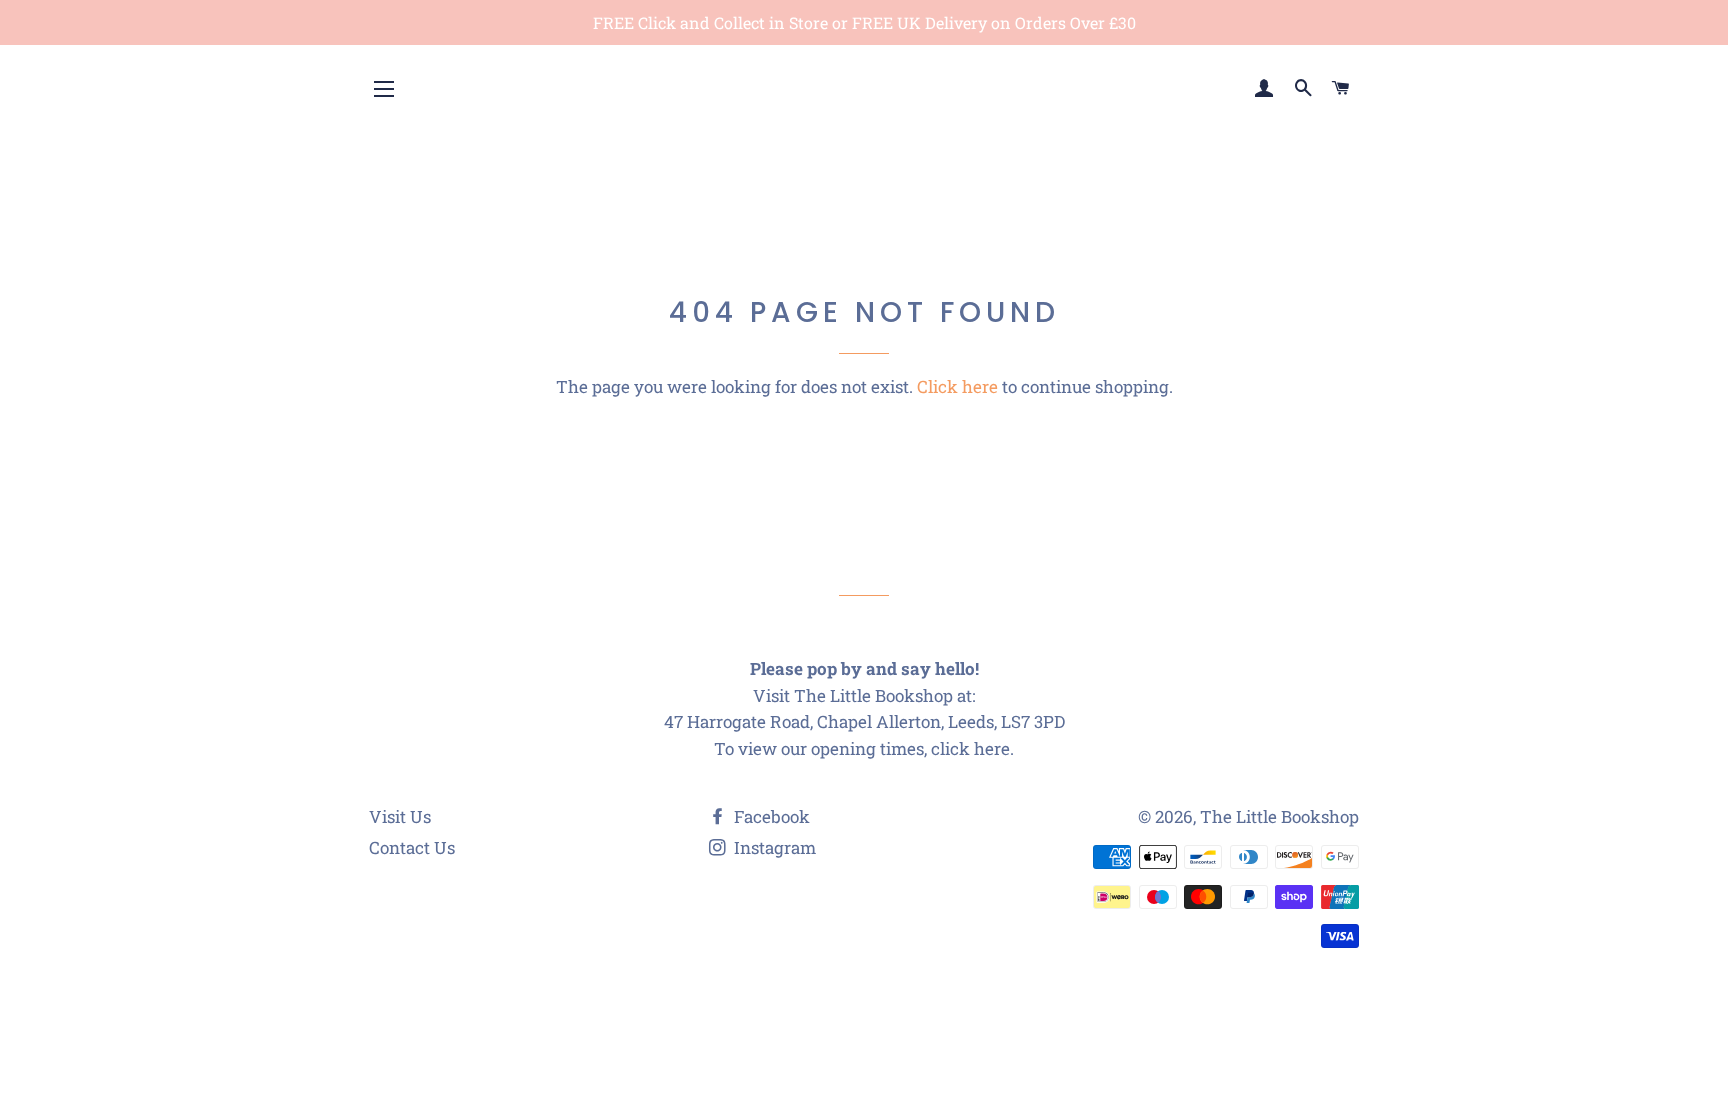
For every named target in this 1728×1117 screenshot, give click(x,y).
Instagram (773, 847)
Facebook (770, 816)
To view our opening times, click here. (864, 748)
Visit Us (400, 816)
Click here (957, 386)
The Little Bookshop (1279, 816)
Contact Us (412, 847)
